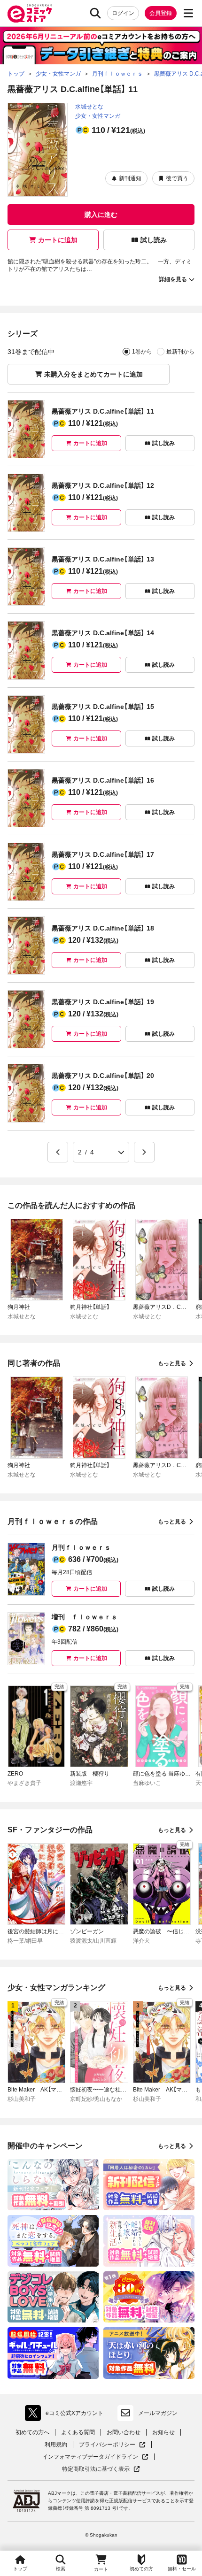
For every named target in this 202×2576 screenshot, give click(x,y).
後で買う (177, 178)
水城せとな (89, 107)
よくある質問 (78, 2432)
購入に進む (101, 215)
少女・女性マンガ (98, 116)
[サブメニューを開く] (188, 13)
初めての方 (141, 2569)
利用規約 (56, 2445)
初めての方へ (32, 2432)
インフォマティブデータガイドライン (90, 2457)
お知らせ (163, 2432)
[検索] (95, 13)
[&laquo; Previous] (58, 1152)
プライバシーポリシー (112, 2445)
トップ (20, 2569)
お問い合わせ (124, 2432)
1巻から (142, 352)
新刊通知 (130, 178)
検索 (61, 2569)
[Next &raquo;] (144, 1152)
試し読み (154, 240)
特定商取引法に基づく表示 (101, 2469)
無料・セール (182, 2569)
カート (101, 2569)
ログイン (123, 13)
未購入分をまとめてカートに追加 (93, 374)
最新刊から (180, 352)
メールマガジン (158, 2413)
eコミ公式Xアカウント (66, 2415)
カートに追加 (58, 240)
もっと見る (172, 1363)
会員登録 (161, 13)
